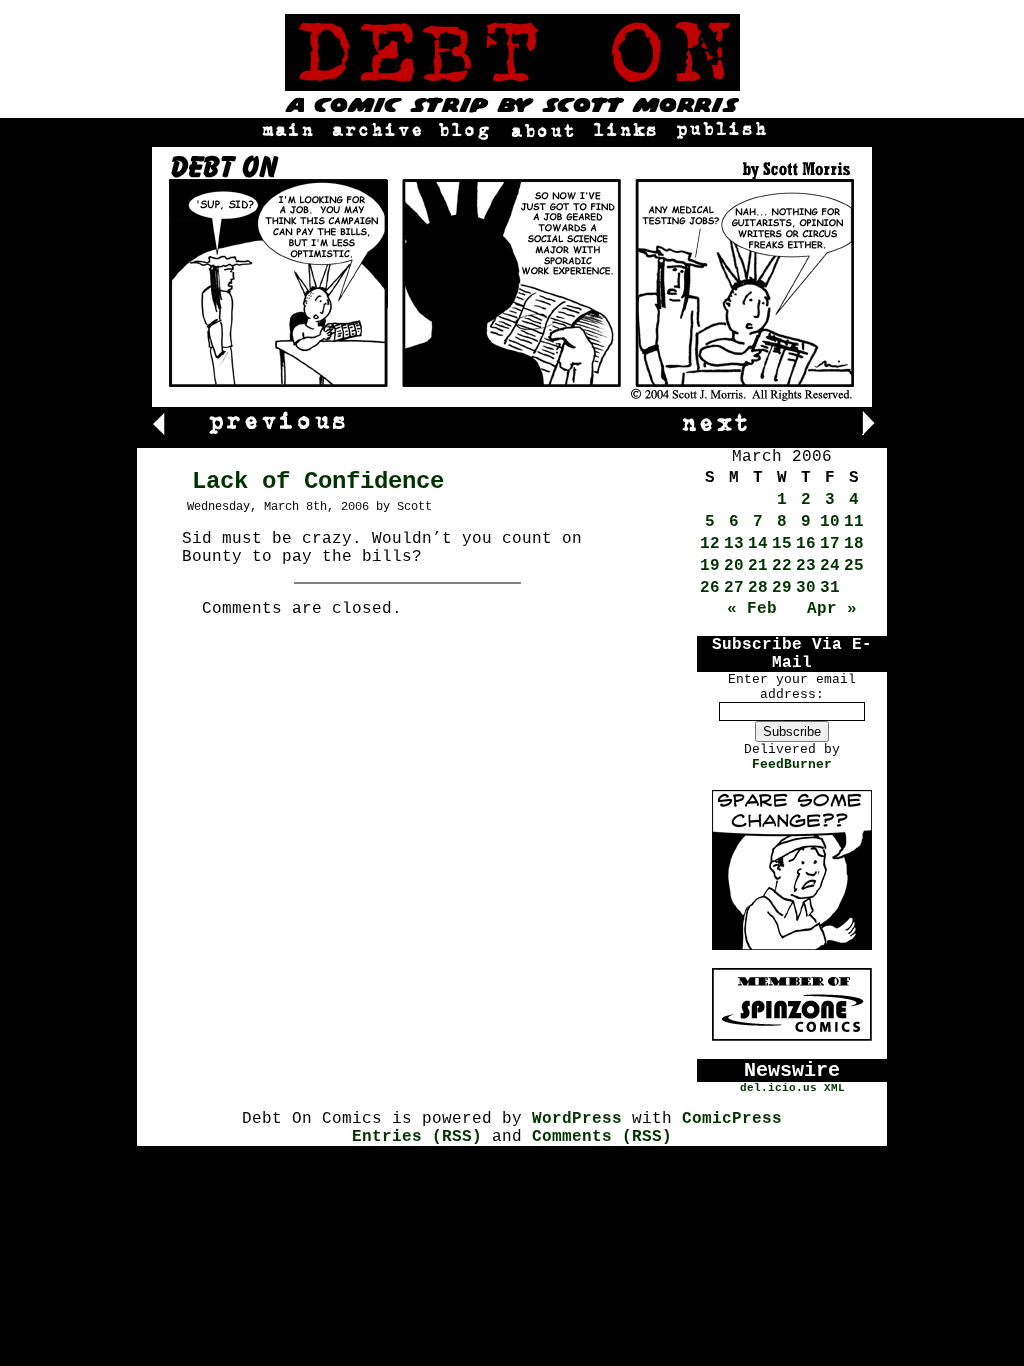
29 (782, 588)
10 (830, 522)
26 (710, 588)
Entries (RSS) (417, 1137)
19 (710, 566)
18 (854, 544)
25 (854, 566)
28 (758, 588)
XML (834, 1088)
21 (758, 566)
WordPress (577, 1119)
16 (806, 544)
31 (830, 588)
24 (830, 566)
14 (758, 544)
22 (782, 566)
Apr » (832, 609)
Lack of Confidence (318, 481)
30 (806, 588)
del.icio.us (778, 1088)
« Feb (752, 609)
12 (710, 544)
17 (830, 544)
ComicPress (732, 1119)
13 (734, 544)
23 (806, 566)
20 (734, 566)
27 (734, 588)
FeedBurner (792, 764)
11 (854, 522)
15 (782, 544)
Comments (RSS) (602, 1137)
